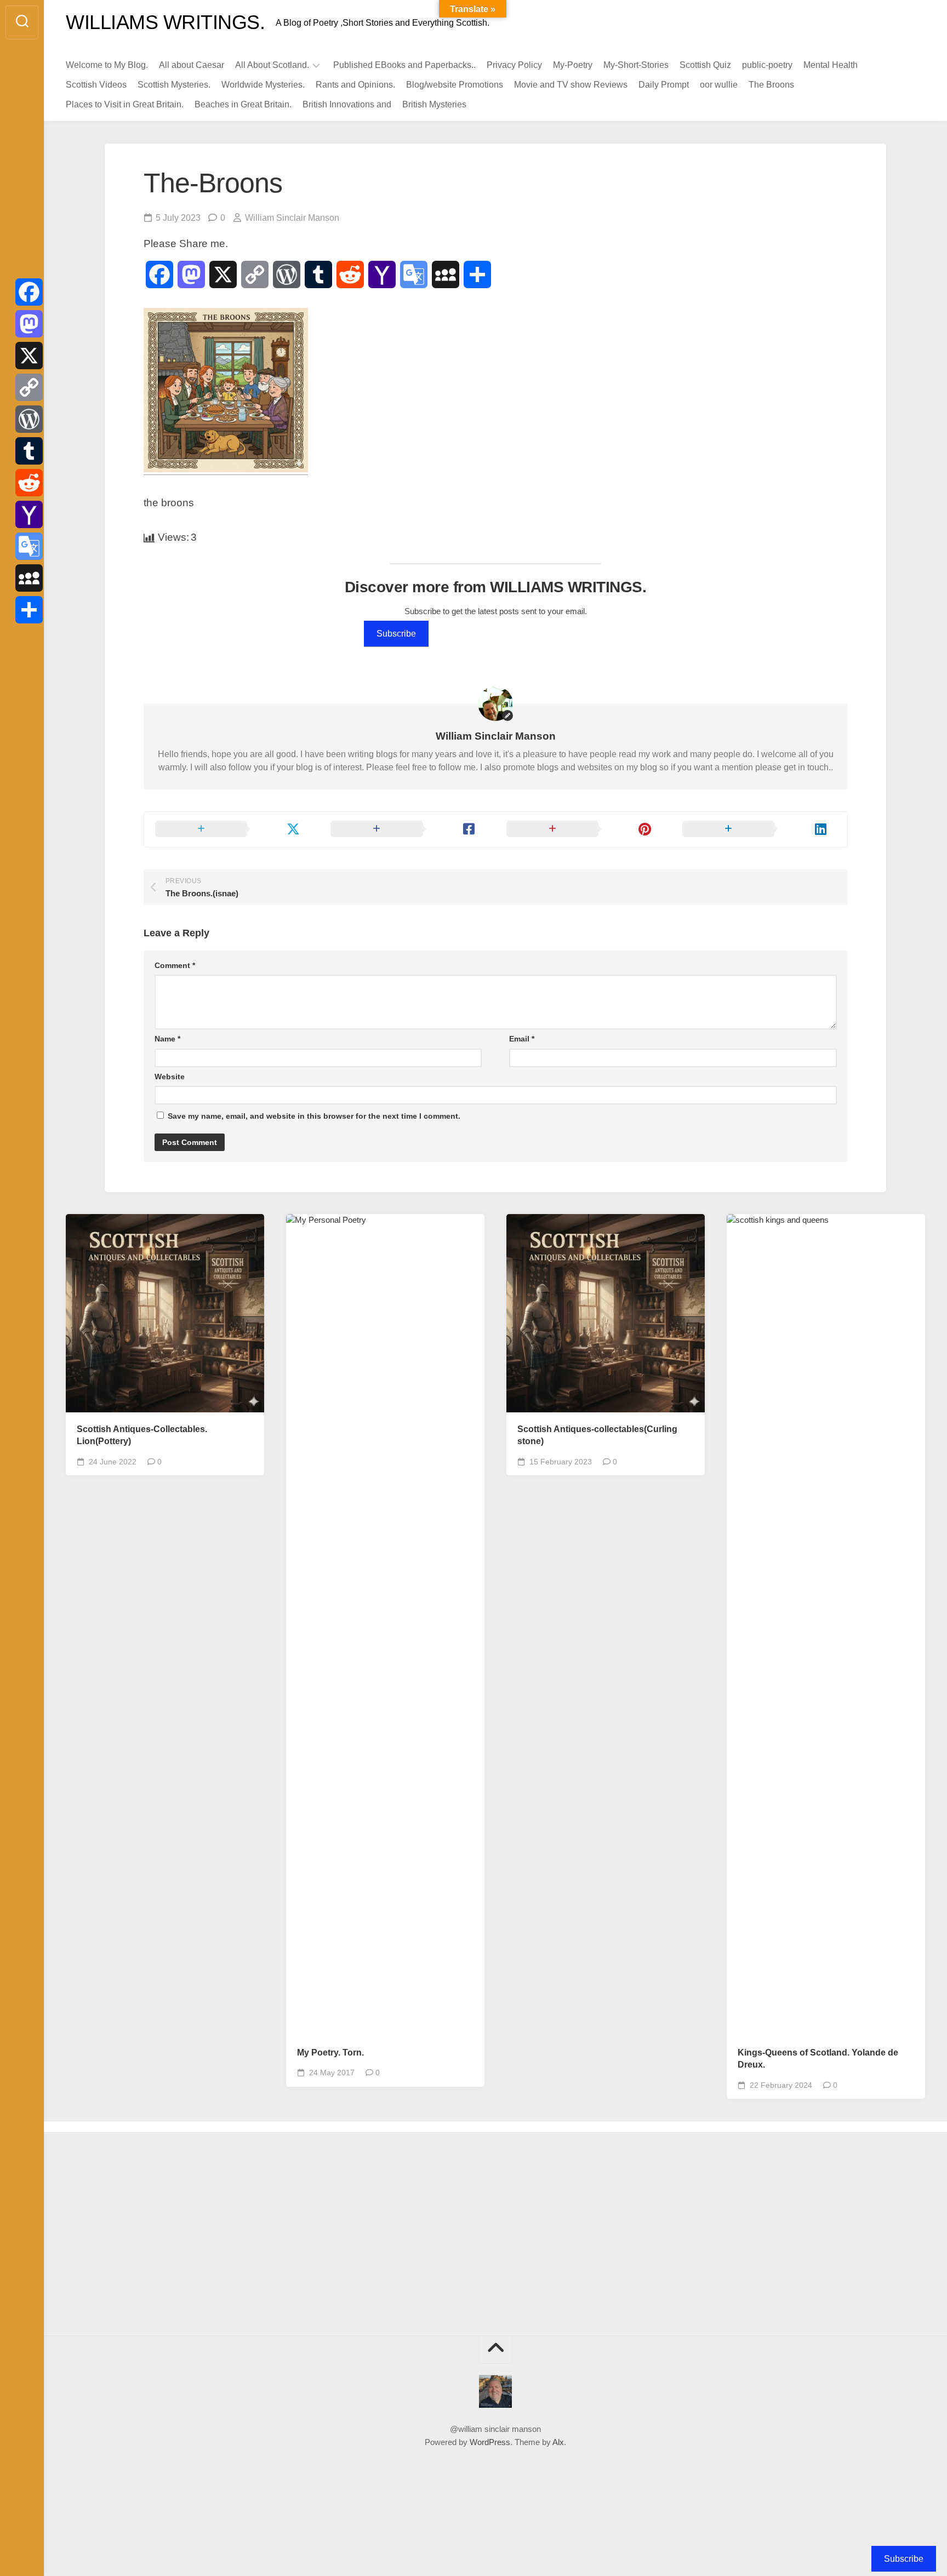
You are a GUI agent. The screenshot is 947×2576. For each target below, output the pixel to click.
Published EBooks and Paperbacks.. (404, 65)
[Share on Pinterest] (583, 829)
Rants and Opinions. (355, 85)
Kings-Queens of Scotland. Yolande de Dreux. (818, 2059)
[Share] (29, 610)
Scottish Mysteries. (174, 85)
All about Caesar (192, 65)
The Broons (771, 85)
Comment (175, 965)
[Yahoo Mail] (29, 514)
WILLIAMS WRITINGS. (165, 22)
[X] (29, 356)
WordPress (490, 2442)
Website (170, 1077)
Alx (558, 2442)
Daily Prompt (664, 85)
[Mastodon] (29, 324)
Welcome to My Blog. (107, 65)
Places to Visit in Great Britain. (125, 104)
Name (167, 1039)
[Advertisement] (167, 2237)
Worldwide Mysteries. (263, 85)
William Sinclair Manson (292, 218)
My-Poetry (573, 65)
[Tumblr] (29, 451)
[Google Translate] (29, 546)
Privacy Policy (514, 65)
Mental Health (831, 65)
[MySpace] (29, 578)
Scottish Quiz (705, 65)
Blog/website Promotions (455, 85)
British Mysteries (434, 104)
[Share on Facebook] (407, 829)
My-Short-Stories (636, 65)
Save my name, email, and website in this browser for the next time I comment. (314, 1116)
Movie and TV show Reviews (571, 85)
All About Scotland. (272, 65)
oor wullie (719, 85)
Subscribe (396, 634)
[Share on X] (232, 829)
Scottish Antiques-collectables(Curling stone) (597, 1435)
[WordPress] (29, 419)
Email (522, 1039)
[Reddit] (29, 483)
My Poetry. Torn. (330, 2053)
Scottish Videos (96, 85)
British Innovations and (347, 104)
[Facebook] (29, 292)
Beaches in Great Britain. (243, 104)
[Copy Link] (29, 387)
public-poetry (767, 65)
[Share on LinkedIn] (759, 829)
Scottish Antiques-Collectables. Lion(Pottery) (142, 1435)
